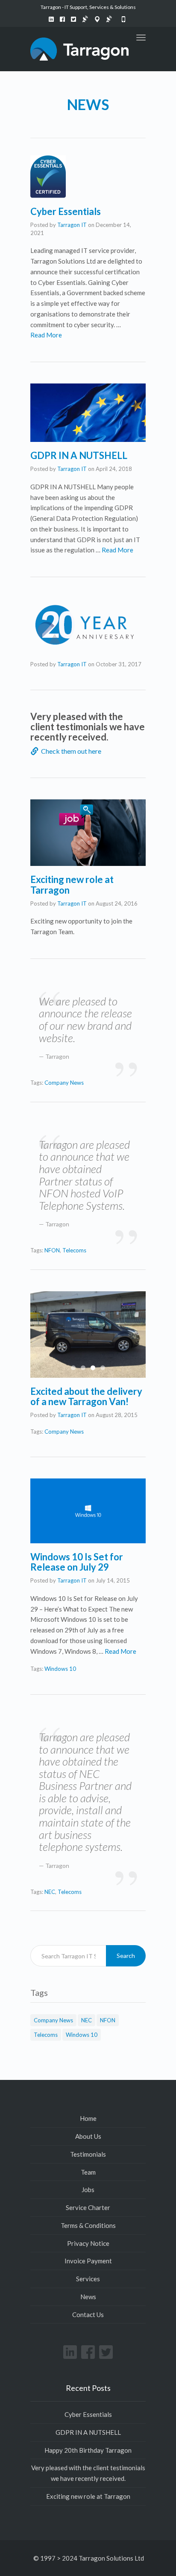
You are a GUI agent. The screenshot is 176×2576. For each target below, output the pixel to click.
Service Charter (88, 2207)
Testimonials (88, 2154)
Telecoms (74, 1250)
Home (88, 2118)
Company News (64, 1083)
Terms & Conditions (88, 2225)
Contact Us (88, 2315)
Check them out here (71, 751)
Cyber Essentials (66, 211)
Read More (46, 335)
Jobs (88, 2190)
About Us (88, 2136)
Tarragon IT (72, 225)
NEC (50, 1892)
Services (88, 2279)
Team (88, 2172)
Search (126, 1956)
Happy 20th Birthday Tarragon (88, 2450)
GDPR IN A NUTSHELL (79, 455)
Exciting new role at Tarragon (72, 884)
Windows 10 (60, 1669)
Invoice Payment (88, 2261)
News (88, 2297)
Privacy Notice (88, 2243)
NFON (52, 1250)
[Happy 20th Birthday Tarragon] (88, 625)
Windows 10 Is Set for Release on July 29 (77, 1562)
